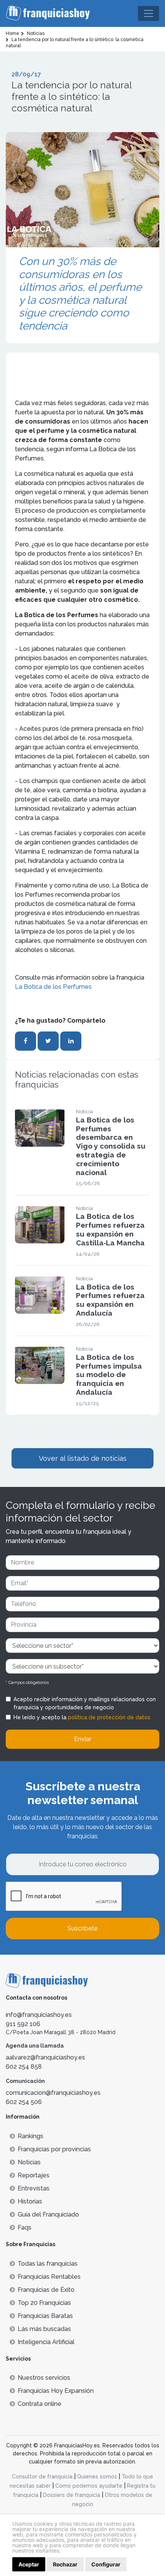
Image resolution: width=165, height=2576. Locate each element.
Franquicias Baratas (45, 2316)
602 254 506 (24, 2102)
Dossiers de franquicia (72, 2495)
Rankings (31, 2136)
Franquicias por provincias (54, 2149)
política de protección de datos (109, 1717)
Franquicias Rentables (49, 2277)
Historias (30, 2201)
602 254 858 (24, 2067)
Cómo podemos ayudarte (89, 2486)
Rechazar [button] (65, 2564)
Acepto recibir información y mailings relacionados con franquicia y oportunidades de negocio (85, 1703)
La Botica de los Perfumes (53, 987)
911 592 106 (23, 2024)
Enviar (83, 1739)
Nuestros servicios (44, 2378)
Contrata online (40, 2404)
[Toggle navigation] (148, 13)
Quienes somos (97, 2477)
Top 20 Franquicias (44, 2303)
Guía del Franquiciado (48, 2214)
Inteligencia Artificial (46, 2342)
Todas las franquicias (48, 2264)
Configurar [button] (106, 2564)
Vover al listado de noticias (83, 1458)
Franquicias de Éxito (46, 2290)
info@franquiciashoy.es (39, 2015)
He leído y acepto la (82, 1717)
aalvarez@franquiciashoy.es (45, 2057)
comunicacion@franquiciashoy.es (53, 2093)
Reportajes (34, 2175)
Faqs (25, 2228)
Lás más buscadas (44, 2329)
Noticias (29, 2162)
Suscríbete (82, 1928)
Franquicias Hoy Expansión (56, 2391)
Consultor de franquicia (42, 2477)
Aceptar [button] (29, 2564)
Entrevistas (34, 2188)
